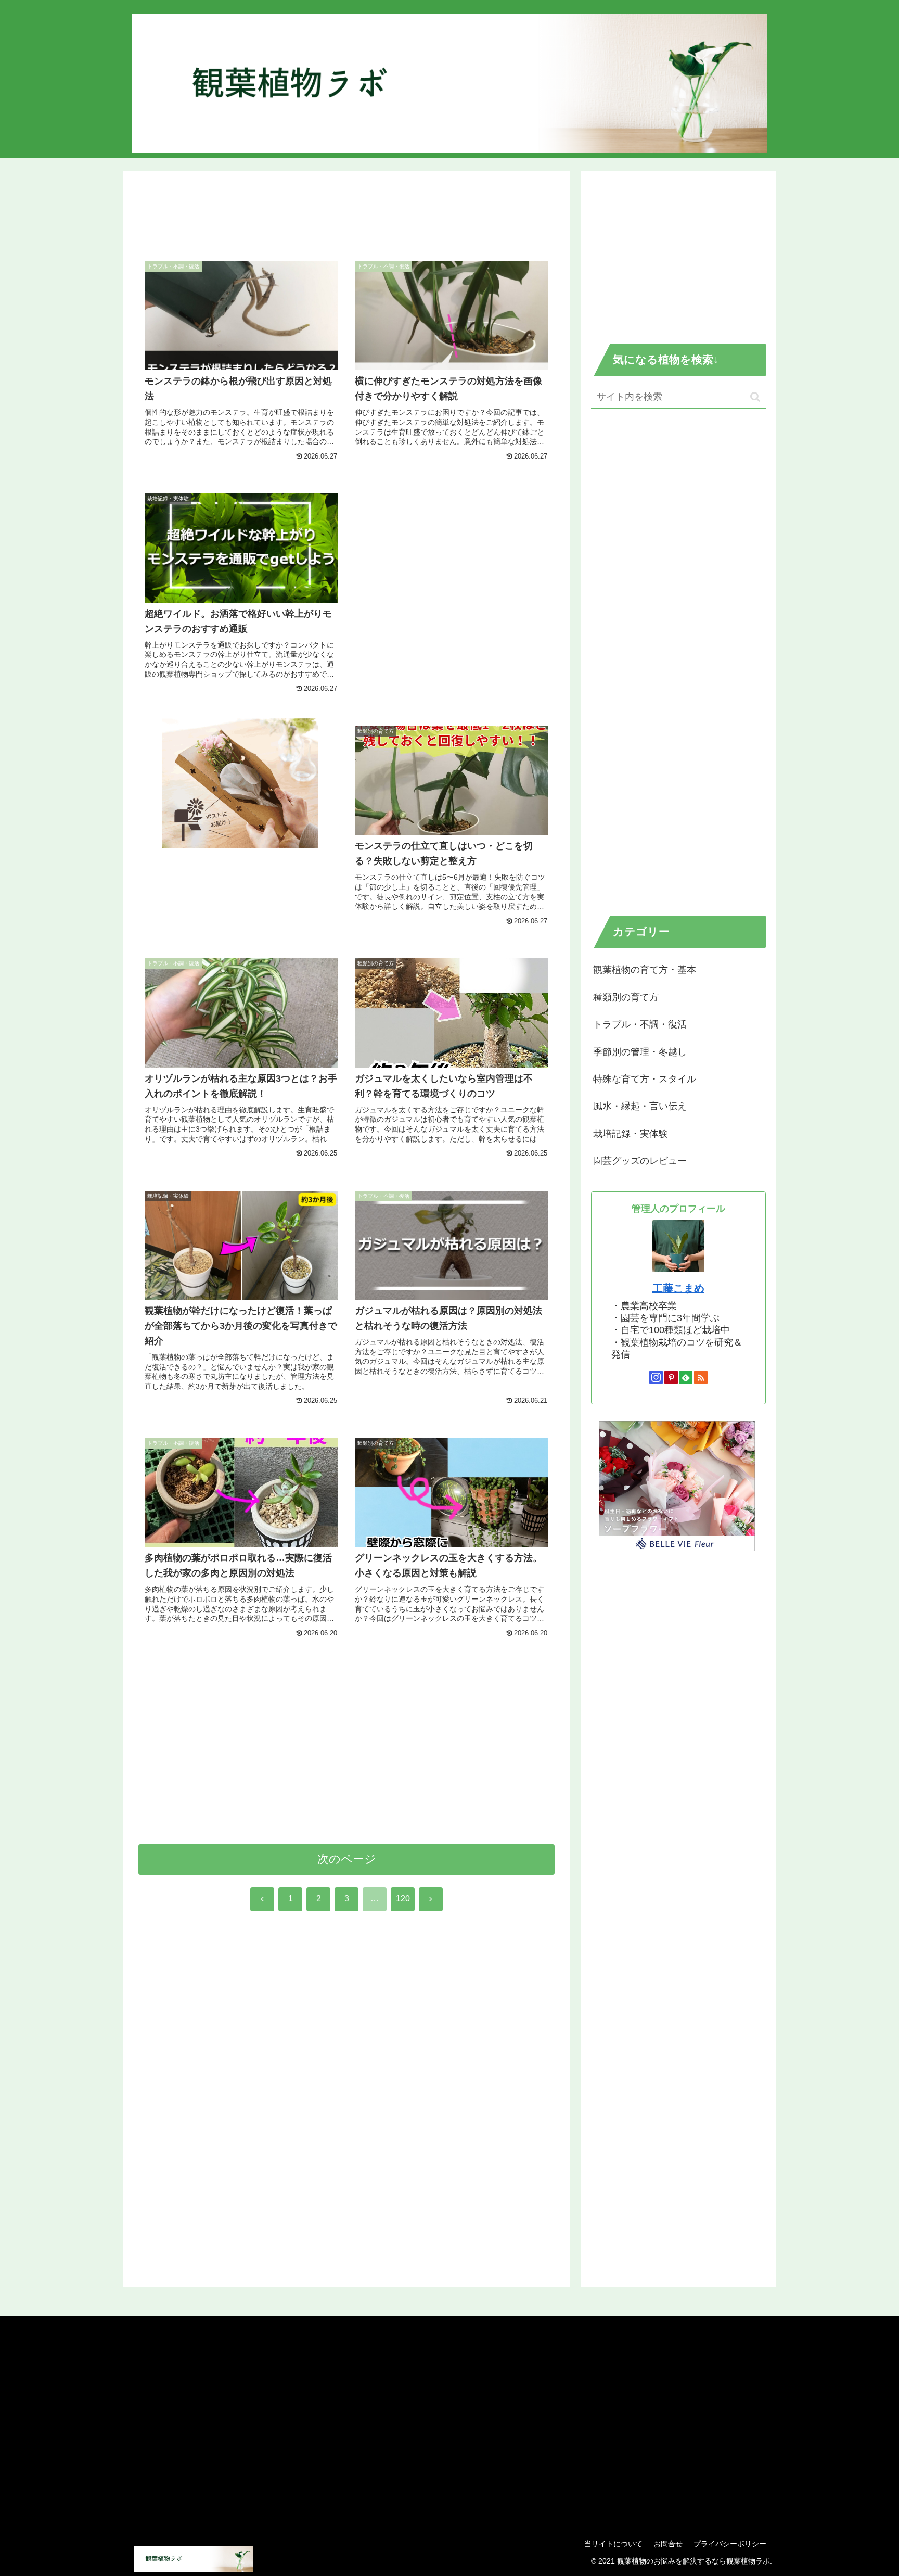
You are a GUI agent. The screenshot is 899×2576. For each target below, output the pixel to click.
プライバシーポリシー (730, 2544)
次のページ (347, 1859)
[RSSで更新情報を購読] (701, 1377)
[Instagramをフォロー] (656, 1377)
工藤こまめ (678, 1288)
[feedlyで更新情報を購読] (686, 1377)
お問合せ (668, 2544)
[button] (755, 397)
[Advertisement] (346, 213)
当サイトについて (613, 2544)
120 (403, 1899)
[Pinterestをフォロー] (671, 1377)
